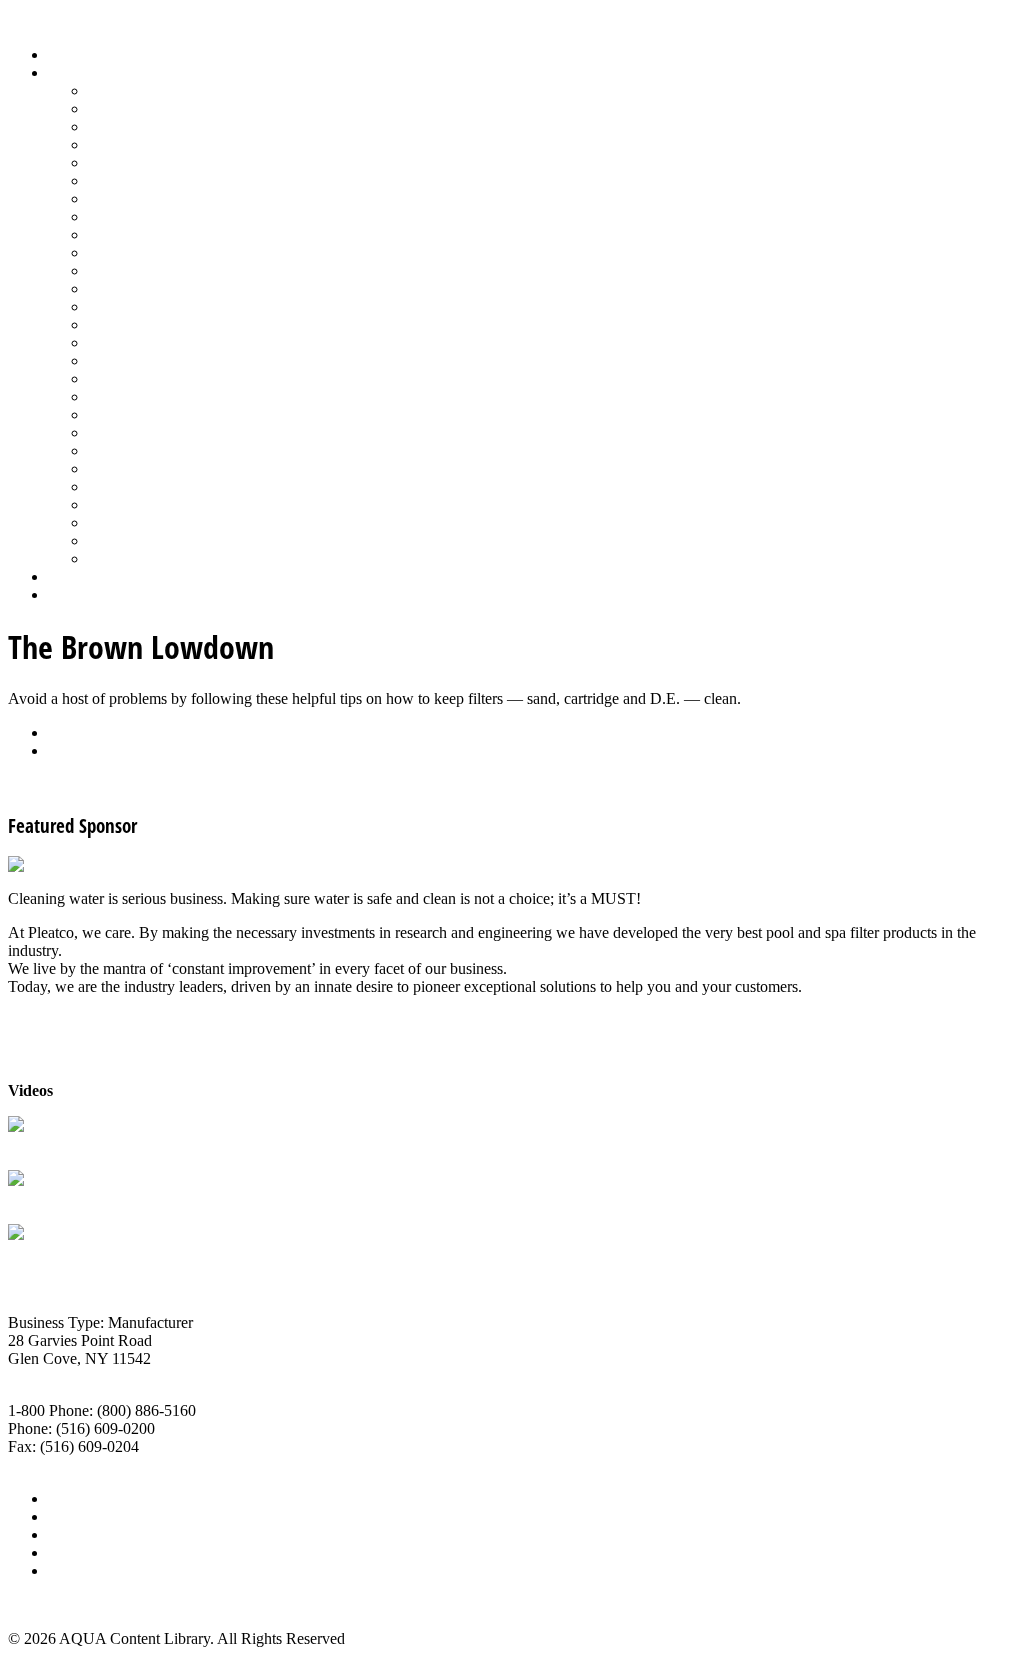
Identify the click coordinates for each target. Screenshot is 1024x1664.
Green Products (137, 198)
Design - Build (134, 144)
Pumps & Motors (142, 342)
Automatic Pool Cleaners (167, 108)
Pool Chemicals (137, 270)
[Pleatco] (39, 864)
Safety (108, 378)
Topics (69, 72)
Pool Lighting (131, 324)
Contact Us (83, 1552)
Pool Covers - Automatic (166, 288)
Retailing (116, 360)
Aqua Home (87, 576)
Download (81, 750)
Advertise (78, 1516)
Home (67, 54)
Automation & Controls (162, 126)
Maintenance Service (154, 252)
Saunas (110, 414)
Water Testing (131, 504)
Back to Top (47, 1604)
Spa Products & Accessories (176, 450)
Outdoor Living (137, 558)
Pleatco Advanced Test (80, 1144)
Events (69, 1534)
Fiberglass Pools (139, 162)
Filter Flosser (49, 1252)
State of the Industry (151, 486)
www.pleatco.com (65, 1464)
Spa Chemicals (135, 432)
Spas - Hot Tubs (139, 468)
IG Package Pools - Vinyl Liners (190, 234)
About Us (79, 1498)
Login (67, 594)
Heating (113, 216)
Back (64, 732)
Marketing (120, 522)
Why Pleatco (48, 1198)
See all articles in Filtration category (120, 784)
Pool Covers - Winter (154, 306)
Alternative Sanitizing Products (186, 90)
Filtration (116, 180)
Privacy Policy (94, 1570)
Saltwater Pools (137, 540)
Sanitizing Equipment (156, 396)
